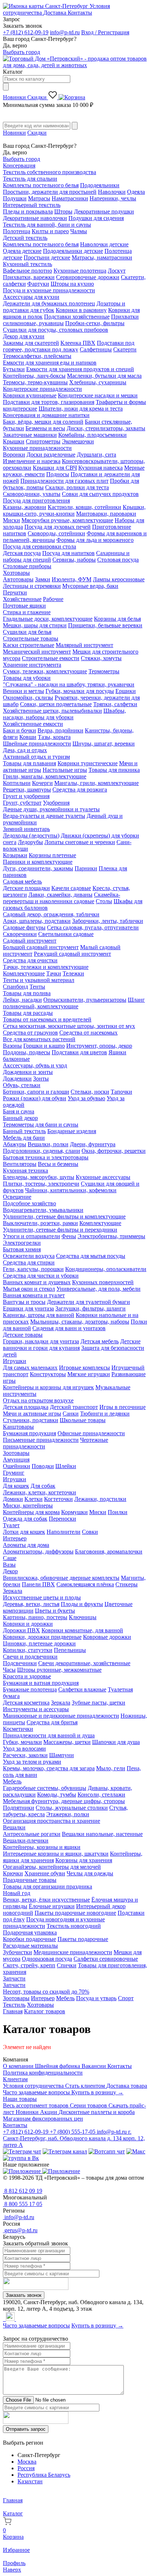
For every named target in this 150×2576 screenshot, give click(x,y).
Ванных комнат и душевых (37, 1282)
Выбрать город (21, 52)
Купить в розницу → (97, 2092)
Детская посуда (22, 553)
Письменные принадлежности (41, 1440)
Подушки (15, 198)
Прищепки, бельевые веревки (105, 625)
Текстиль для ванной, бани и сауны (47, 225)
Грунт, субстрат (22, 803)
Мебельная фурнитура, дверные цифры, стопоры (64, 1801)
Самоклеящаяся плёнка (85, 1584)
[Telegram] (4, 2319)
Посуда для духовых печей (58, 527)
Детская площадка (26, 1407)
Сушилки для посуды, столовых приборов (56, 330)
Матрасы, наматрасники (102, 257)
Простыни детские (47, 257)
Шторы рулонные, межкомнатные (59, 1670)
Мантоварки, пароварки (106, 514)
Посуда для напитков (68, 553)
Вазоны (12, 1046)
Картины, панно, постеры (35, 1617)
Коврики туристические (88, 763)
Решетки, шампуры (27, 790)
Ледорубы (30, 842)
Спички (67, 1965)
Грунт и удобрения (26, 796)
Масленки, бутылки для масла (104, 376)
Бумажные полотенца (30, 1689)
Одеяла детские (22, 251)
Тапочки (121, 1092)
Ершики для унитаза (28, 1308)
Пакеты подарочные (83, 1939)
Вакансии (94, 2066)
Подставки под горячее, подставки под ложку (69, 346)
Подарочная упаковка (30, 1932)
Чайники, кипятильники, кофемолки (71, 1190)
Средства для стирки (29, 1262)
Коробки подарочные (29, 1939)
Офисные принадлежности (91, 1433)
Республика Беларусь (44, 2475)
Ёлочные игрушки (52, 1906)
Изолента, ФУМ (72, 579)
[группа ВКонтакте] (21, 2158)
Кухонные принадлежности (37, 448)
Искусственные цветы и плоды (42, 1597)
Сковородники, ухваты (32, 494)
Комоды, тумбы (57, 1795)
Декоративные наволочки (35, 218)
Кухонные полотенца (80, 271)
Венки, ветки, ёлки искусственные (46, 1900)
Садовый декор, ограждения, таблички (51, 914)
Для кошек (16, 1486)
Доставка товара (127, 2086)
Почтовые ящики (24, 606)
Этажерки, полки (68, 1814)
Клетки (33, 1499)
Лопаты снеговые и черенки (80, 842)
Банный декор (20, 1118)
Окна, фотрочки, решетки (114, 1151)
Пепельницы (70, 1650)
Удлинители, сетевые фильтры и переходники (60, 1230)
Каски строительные (29, 645)
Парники (86, 868)
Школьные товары (83, 1420)
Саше (10, 1558)
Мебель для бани (24, 1138)
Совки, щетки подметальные (56, 704)
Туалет (11, 1525)
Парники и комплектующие (38, 862)
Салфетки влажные (82, 1689)
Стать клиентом (86, 2086)
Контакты (80, 13)
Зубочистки (17, 1952)
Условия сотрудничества (34, 2086)
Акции (49, 2112)
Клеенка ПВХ (78, 343)
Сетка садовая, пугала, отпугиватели (93, 927)
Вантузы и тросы (24, 1302)
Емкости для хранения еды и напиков (50, 363)
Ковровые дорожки (107, 1637)
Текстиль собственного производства (50, 172)
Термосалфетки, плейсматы (37, 356)
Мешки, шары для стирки (35, 625)
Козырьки (15, 855)
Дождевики (17, 1079)
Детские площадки (26, 888)
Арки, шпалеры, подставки (37, 921)
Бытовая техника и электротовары (46, 1157)
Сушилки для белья (27, 632)
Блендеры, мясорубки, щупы (39, 1177)
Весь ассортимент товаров (36, 2105)
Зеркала (13, 1591)
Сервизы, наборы (74, 560)
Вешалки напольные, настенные (102, 1834)
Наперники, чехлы (113, 198)
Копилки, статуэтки (28, 1650)
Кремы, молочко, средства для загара (49, 1768)
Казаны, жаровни (25, 507)
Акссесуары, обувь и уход (35, 1065)
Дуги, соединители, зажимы (38, 868)
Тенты (37, 987)
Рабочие (53, 599)
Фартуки (38, 284)
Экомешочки (78, 441)
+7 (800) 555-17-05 (73, 2132)
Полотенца (17, 231)
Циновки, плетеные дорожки (39, 1643)
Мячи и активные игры (32, 1414)
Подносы (58, 474)
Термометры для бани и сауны (41, 1125)
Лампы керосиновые (119, 579)
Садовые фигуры (24, 927)
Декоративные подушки (104, 211)
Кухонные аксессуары (103, 1177)
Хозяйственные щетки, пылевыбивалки (52, 711)
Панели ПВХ (38, 1584)
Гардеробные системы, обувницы (45, 1788)
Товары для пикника (114, 770)
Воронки (14, 455)
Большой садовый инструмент (41, 947)
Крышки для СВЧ (55, 468)
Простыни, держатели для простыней (50, 192)
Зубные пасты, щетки (98, 1703)
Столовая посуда (118, 560)
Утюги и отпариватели (31, 1236)
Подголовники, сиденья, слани (42, 1151)
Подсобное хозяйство (29, 1203)
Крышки (14, 441)
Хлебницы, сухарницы (98, 382)
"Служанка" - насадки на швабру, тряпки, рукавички (69, 684)
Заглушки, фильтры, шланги (90, 1308)
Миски (11, 520)
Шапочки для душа (116, 1742)
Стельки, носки (90, 1092)
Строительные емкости (51, 658)
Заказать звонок (24, 2295)
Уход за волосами (24, 1749)
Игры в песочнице (123, 1407)
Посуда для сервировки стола (40, 546)
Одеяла (136, 192)
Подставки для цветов (79, 1052)
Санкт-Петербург (67, 6)
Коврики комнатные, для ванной (82, 1630)
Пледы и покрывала (28, 211)
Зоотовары (16, 1453)
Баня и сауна (19, 1111)
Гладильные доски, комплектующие (48, 619)
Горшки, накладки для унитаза (41, 1341)
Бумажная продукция (29, 1433)
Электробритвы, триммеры (111, 1236)
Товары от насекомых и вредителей (47, 1019)
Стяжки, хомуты (101, 658)
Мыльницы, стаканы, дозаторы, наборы (80, 1322)
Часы (9, 1670)
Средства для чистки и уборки (41, 1276)
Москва (27, 2462)
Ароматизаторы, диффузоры (38, 1551)
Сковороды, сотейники (56, 533)
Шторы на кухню (72, 284)
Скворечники (20, 934)
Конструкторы (48, 1374)
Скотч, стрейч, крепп (29, 1965)
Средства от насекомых (88, 1033)
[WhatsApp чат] (107, 2151)
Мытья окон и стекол (29, 1289)
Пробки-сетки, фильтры (95, 323)
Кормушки (74, 1512)
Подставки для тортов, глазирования (49, 402)
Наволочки (112, 192)
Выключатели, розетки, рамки (40, 1223)
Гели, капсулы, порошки (33, 1269)
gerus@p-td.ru (20, 2230)
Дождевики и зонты (28, 1072)
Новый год (17, 1893)
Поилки (118, 1512)
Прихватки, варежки (29, 277)
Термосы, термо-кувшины (35, 382)
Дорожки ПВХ (21, 1630)
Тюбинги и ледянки (105, 1414)
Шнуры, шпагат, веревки (104, 744)
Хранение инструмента (32, 665)
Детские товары (23, 1335)
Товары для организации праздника (48, 1886)
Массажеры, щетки (67, 1742)
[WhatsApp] (5, 2319)
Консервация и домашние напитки (46, 415)
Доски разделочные (51, 455)
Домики (13, 1499)
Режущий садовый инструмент (72, 954)
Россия (26, 2468)
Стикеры (127, 1584)
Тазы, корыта (54, 737)
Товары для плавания (29, 763)
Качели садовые (71, 888)
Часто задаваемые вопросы (37, 2092)
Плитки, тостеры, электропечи (41, 1184)
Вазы (9, 1565)
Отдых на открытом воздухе (38, 1400)
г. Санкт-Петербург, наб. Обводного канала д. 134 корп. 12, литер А (74, 2138)
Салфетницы (96, 349)
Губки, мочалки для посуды (80, 691)
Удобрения (56, 803)
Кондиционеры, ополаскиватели (106, 1269)
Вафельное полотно (27, 271)
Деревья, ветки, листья (31, 1604)
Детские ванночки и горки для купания (72, 1345)
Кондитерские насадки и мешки (98, 395)
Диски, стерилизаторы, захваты (106, 428)
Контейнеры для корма (31, 1512)
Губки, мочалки (22, 1742)
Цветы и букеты (55, 1611)
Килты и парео (50, 231)
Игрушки (15, 1361)
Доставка (56, 13)
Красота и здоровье (27, 1676)
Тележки (73, 973)
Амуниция (16, 1460)
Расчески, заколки (25, 1755)
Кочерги (42, 783)
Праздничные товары (30, 1880)
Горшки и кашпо (44, 1046)
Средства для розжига (80, 790)
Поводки (43, 1466)
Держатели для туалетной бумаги (88, 1302)
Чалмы (79, 231)
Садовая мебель (22, 881)
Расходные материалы (30, 1946)
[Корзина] (72, 97)
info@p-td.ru (65, 32)
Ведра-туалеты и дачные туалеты (44, 816)
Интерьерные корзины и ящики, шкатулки (56, 1854)
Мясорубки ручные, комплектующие (67, 520)
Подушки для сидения (96, 218)
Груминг (14, 1473)
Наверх (12, 2570)
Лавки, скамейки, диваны (60, 895)
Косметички (18, 1729)
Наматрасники (70, 198)
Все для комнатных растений (39, 1039)
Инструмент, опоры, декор (99, 1046)
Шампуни (62, 1755)
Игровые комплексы (84, 1368)
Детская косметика (26, 1703)
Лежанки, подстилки (100, 1499)
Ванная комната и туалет (34, 1295)
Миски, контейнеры (28, 1505)
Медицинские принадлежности (73, 1952)
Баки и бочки (19, 730)
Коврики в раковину (81, 310)
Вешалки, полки (48, 1144)
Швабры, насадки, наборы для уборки (64, 714)
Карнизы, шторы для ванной (39, 1315)
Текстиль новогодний (74, 1926)
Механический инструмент (37, 652)
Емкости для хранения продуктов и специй (80, 369)
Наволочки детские (104, 244)
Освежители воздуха (29, 1256)
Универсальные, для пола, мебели (98, 1289)
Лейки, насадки (22, 1000)
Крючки (13, 1873)
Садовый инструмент (30, 941)
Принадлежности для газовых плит (64, 481)
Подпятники (19, 1808)
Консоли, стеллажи (101, 1795)
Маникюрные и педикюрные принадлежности (61, 1716)
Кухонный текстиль (27, 264)
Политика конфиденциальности (43, 2073)
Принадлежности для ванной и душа (49, 1735)
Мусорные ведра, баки (90, 586)
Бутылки (14, 369)
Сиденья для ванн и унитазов (69, 1328)
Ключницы (83, 1617)
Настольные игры (65, 770)
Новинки (15, 97)
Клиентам (15, 2079)
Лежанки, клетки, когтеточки (40, 1492)
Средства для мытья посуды (91, 1256)
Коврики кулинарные (30, 395)
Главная (13, 2011)
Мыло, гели (111, 1768)
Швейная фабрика (58, 2066)
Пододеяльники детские (73, 251)
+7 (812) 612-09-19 (26, 32)
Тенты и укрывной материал (39, 980)
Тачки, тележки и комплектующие (46, 967)
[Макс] (136, 2151)
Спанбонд (15, 987)
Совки (90, 1532)
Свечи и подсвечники (30, 1657)
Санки (71, 1414)
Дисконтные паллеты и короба (97, 2112)
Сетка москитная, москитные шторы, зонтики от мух (69, 1026)
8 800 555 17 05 (23, 2204)
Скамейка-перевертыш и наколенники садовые (62, 898)
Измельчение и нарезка (32, 461)
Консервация (19, 165)
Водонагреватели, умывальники (43, 1210)
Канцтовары (18, 1427)
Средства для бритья (52, 1722)
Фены (69, 1236)
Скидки (38, 97)
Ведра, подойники (60, 730)
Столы (104, 901)
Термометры (104, 671)
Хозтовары (16, 573)
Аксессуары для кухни (31, 297)
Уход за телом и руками (32, 1762)
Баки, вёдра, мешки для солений (43, 422)
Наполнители (64, 1532)
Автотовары (18, 579)
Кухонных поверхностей (103, 1282)
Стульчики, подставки (31, 1420)
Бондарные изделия (72, 1131)
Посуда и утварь (96, 1998)
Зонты (41, 1079)
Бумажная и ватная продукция (41, 1683)
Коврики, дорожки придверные (42, 1637)
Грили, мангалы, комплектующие (45, 776)
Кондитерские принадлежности (42, 389)
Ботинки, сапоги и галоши (36, 1092)
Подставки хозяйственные (77, 317)
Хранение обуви (45, 1873)
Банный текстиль (24, 1131)
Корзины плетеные (52, 855)
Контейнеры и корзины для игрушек (48, 1387)
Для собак (43, 1486)
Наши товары (20, 2099)
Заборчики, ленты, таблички (108, 921)
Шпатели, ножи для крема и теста (81, 409)
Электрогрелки (22, 1243)
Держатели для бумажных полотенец (49, 303)
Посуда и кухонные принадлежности (49, 290)
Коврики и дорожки (28, 1624)
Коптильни (17, 783)
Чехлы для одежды (90, 1873)
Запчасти (14, 1978)
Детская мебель (100, 1341)
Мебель (12, 1781)
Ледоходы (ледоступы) (31, 835)
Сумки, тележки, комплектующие (45, 671)
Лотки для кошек (24, 1532)
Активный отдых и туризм (36, 757)
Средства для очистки (30, 960)
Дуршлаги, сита (96, 455)
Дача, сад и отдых (25, 750)
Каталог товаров (45, 2011)
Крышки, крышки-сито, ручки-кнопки (74, 510)
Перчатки (15, 592)
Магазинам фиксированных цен (43, 2119)
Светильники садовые (66, 934)
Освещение (17, 1197)
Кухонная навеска (100, 468)
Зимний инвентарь (26, 829)
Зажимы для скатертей (31, 343)
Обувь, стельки (22, 1085)
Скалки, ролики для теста (77, 487)
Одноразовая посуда (47, 1959)
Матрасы (39, 198)
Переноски (62, 1519)
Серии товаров (89, 2105)
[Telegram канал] (65, 2151)
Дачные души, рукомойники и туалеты (51, 809)
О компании (19, 2066)
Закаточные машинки (30, 435)
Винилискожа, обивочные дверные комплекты (61, 1578)
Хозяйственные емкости (33, 724)
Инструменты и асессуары (36, 1709)
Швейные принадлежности (37, 744)
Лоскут (117, 271)
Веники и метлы (23, 691)
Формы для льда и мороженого (95, 540)
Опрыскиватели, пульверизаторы (85, 1000)
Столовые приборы (27, 566)
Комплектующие (24, 973)
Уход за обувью (86, 1098)
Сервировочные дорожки (88, 277)
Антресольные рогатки (32, 1834)
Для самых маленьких (30, 1368)
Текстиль (14, 2005)
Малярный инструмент (84, 645)
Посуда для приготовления (36, 500)
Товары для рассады (28, 1013)
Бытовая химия (22, 1249)
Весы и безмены (58, 1164)
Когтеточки (58, 1499)
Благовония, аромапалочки (109, 1551)
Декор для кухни (24, 336)
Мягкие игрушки (89, 1374)
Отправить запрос (26, 2429)
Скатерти (125, 349)
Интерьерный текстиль (32, 205)
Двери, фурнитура (93, 1144)
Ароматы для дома (26, 1545)
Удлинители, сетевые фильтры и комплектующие (64, 1216)
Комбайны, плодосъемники (92, 435)
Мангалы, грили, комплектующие (96, 783)
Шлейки (66, 1466)
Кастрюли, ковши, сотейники (84, 507)
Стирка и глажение (27, 612)
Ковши (28, 737)
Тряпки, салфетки (115, 704)
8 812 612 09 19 (23, 2191)
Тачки (54, 973)
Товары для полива (27, 993)
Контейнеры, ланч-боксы (34, 376)
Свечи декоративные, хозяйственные (84, 1663)
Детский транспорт (74, 1407)
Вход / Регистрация (105, 32)
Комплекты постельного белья (41, 185)
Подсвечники (20, 1663)
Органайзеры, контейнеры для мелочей (52, 1867)
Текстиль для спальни (30, 179)
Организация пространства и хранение (52, 1821)
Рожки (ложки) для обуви (35, 1098)
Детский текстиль (25, 238)
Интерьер (15, 1538)
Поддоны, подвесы (27, 1052)
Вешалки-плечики (26, 1840)
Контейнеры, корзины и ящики (42, 1847)
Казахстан (30, 2481)
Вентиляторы (20, 1164)
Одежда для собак (25, 1519)
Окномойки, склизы (28, 698)
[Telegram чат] (22, 2151)
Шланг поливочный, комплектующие (74, 1003)
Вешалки (14, 1827)
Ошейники (17, 1466)
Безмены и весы (45, 428)
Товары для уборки (27, 678)
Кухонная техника (25, 1170)
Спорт (126, 1998)
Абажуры (15, 1144)
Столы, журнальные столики (72, 1808)
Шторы (63, 211)
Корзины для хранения (84, 1860)
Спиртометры (43, 441)
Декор (10, 1571)
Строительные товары (31, 638)
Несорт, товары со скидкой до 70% (46, 1992)
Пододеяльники (100, 185)
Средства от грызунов (30, 1033)
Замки (43, 579)
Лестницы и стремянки (32, 586)
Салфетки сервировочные (106, 1959)
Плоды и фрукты (82, 1604)
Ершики (126, 691)
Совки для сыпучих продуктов (100, 494)
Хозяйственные (22, 599)
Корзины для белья (117, 619)
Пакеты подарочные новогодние (75, 1913)
